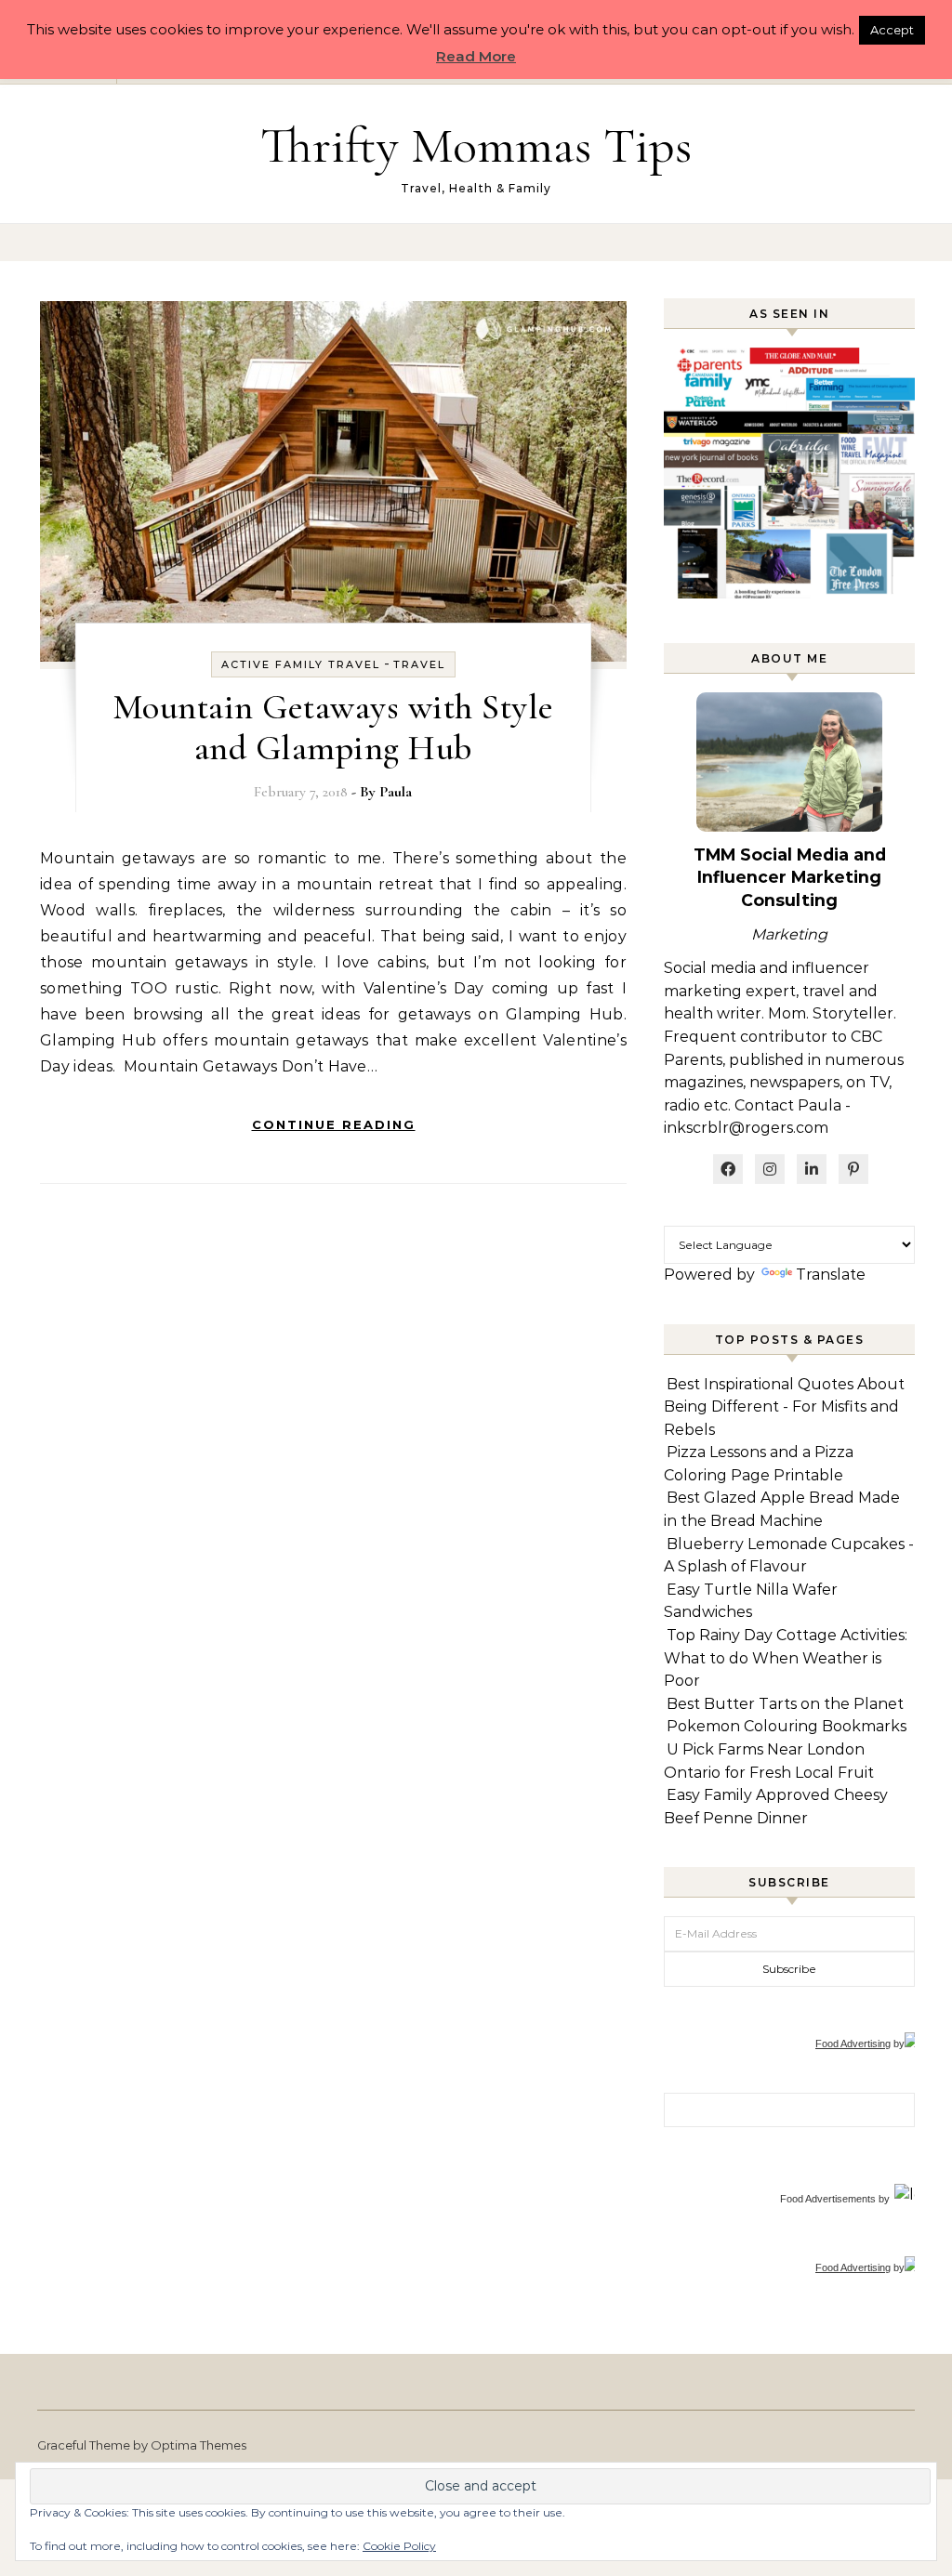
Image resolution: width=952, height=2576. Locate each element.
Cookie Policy (399, 2546)
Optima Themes (198, 2445)
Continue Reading (334, 1124)
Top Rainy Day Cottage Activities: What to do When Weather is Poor (786, 1658)
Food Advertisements (828, 2199)
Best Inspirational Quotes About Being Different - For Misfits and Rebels (784, 1407)
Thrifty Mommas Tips (476, 145)
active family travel (301, 664)
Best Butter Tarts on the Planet (785, 1704)
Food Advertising (853, 2044)
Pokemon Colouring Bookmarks (787, 1726)
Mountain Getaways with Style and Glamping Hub (333, 728)
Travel (419, 664)
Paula (396, 792)
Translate (831, 1275)
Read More (476, 56)
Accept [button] (892, 30)
